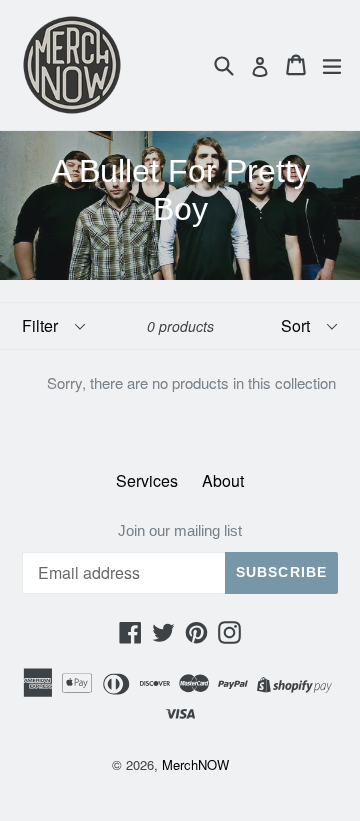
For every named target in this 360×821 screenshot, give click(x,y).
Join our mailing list (180, 530)
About (223, 480)
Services (147, 480)
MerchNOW (195, 764)
